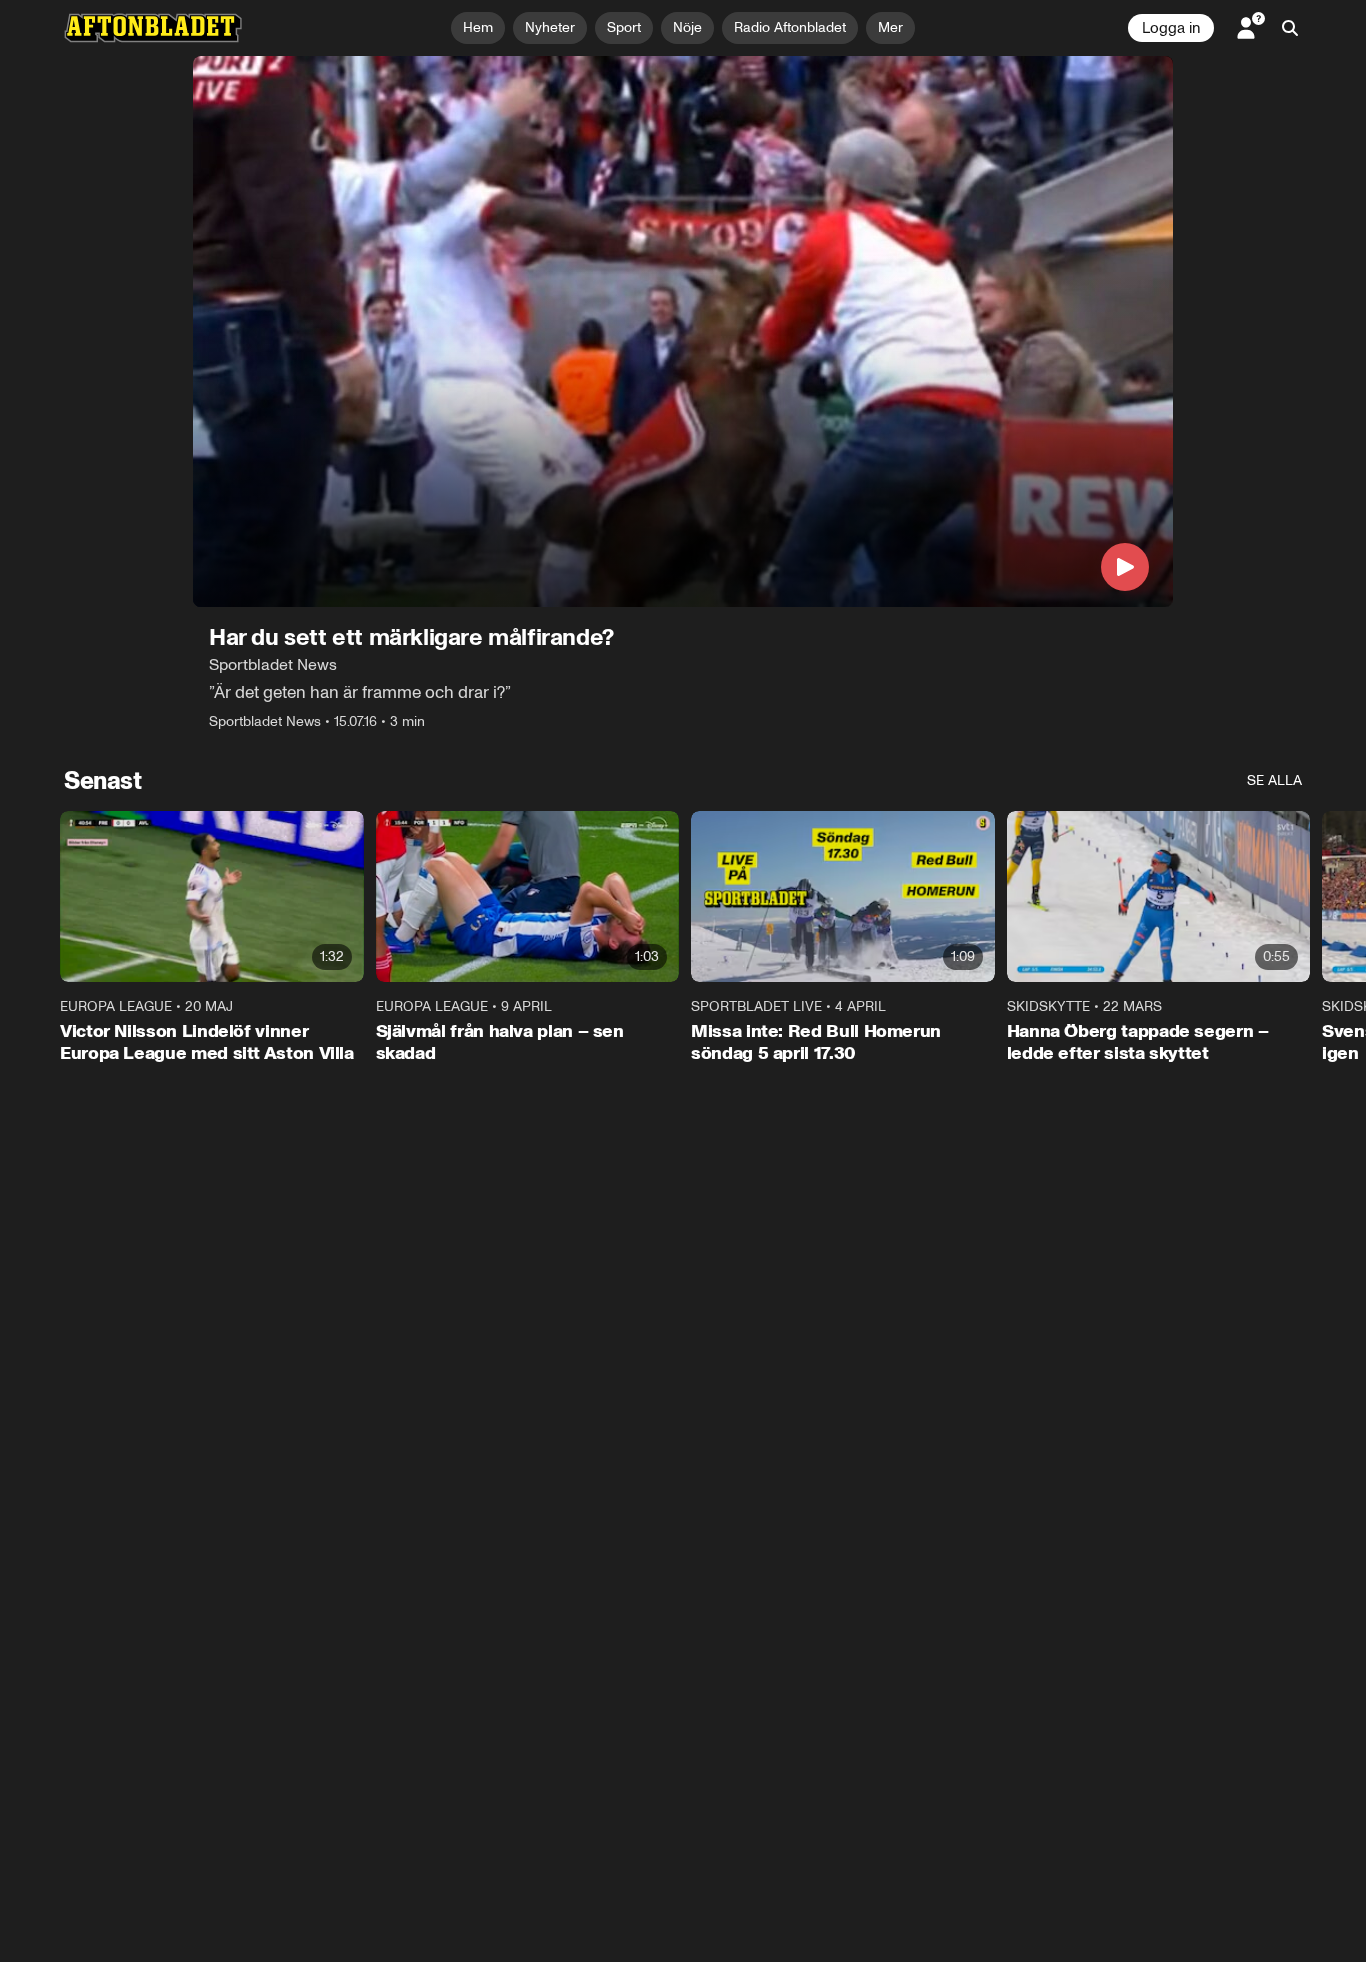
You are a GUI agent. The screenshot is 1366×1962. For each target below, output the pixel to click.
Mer (890, 27)
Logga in (1171, 28)
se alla (1274, 780)
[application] (683, 331)
